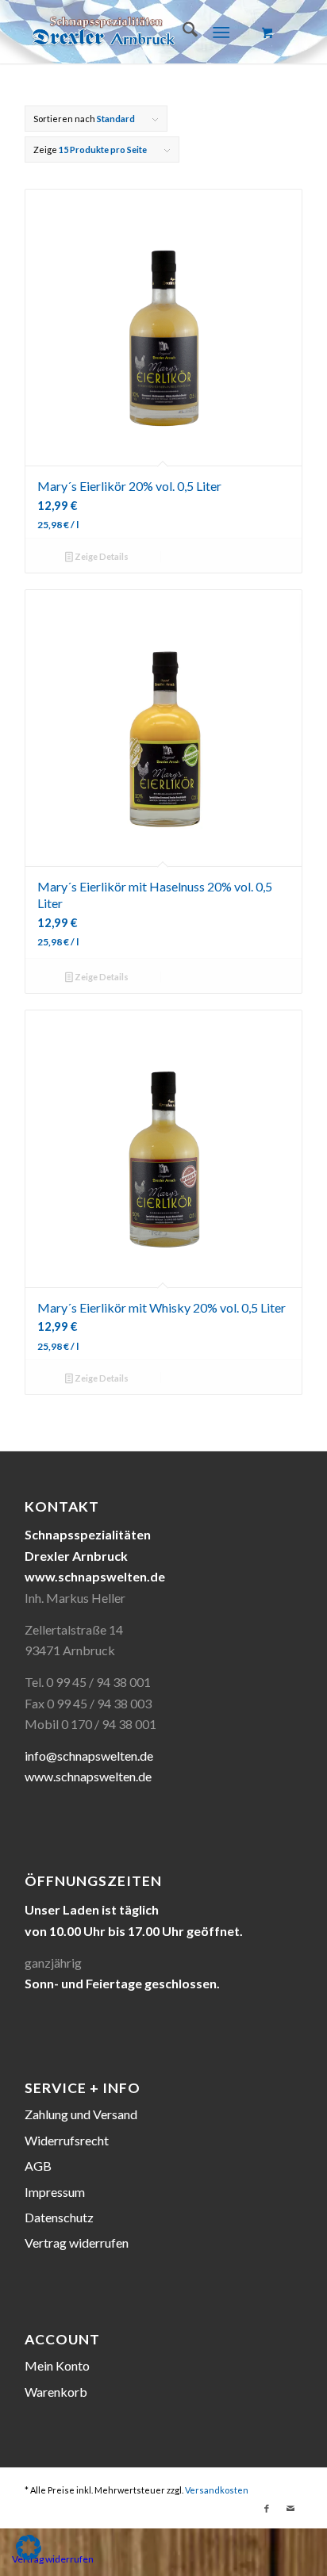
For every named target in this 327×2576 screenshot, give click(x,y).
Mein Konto (57, 2365)
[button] (29, 2547)
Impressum (55, 2192)
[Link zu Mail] (290, 2509)
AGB (38, 2166)
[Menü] (221, 32)
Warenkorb (56, 2392)
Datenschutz (59, 2217)
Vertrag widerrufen (77, 2242)
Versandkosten (217, 2490)
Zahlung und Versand (81, 2114)
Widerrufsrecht (67, 2140)
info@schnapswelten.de (89, 1756)
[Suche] (182, 32)
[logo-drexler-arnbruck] (136, 32)
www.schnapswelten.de (88, 1776)
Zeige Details (101, 556)
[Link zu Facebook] (267, 2509)
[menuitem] (182, 32)
